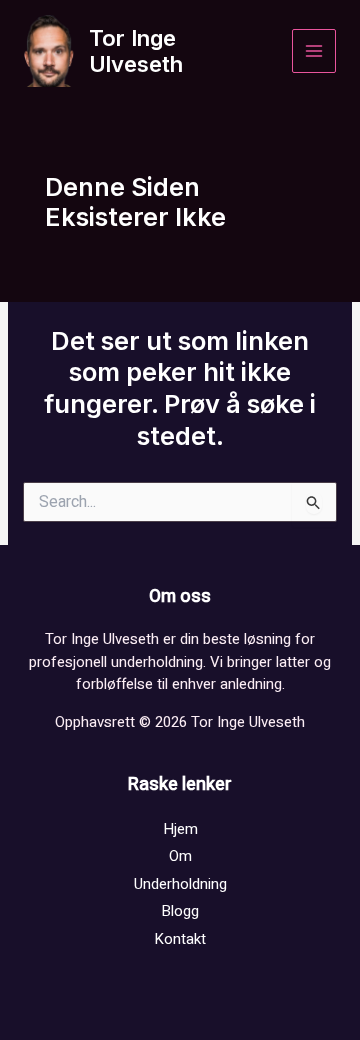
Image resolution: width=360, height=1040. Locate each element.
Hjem (180, 829)
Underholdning (180, 884)
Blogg (180, 911)
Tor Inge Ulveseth (136, 51)
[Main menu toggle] (314, 51)
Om (180, 856)
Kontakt (180, 939)
